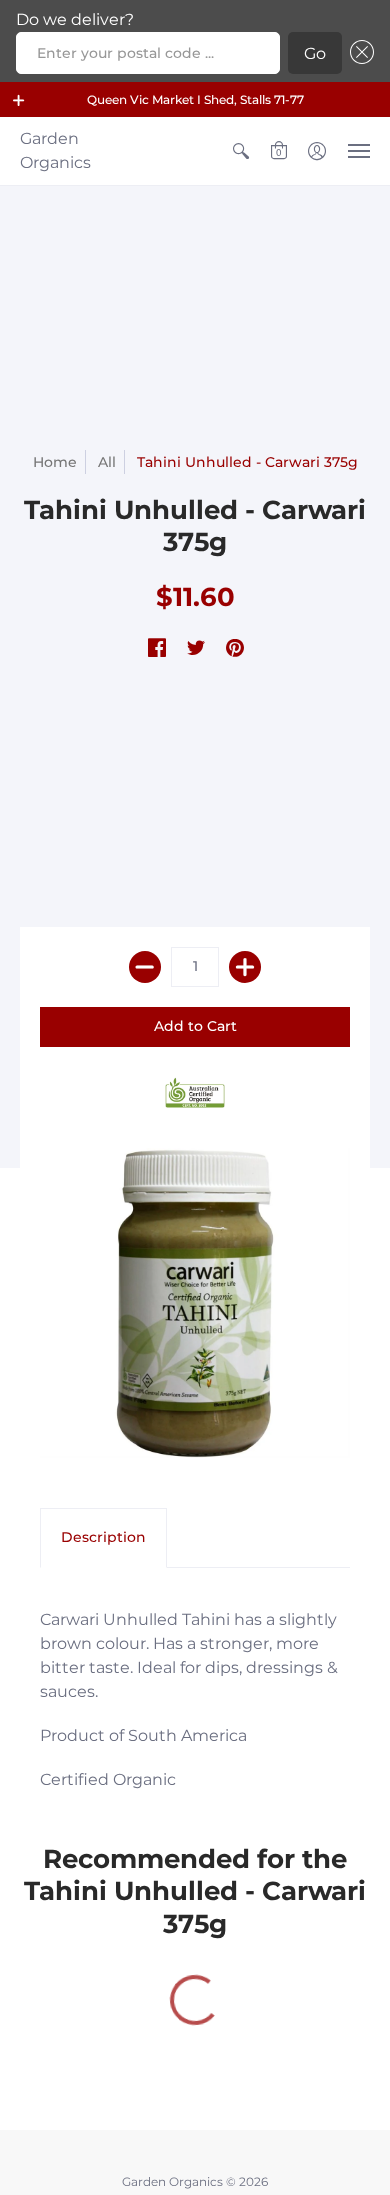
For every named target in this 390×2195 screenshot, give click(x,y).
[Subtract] (145, 967)
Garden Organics (55, 150)
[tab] (103, 1538)
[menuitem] (241, 151)
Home (55, 462)
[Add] (245, 967)
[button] (19, 100)
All (107, 462)
